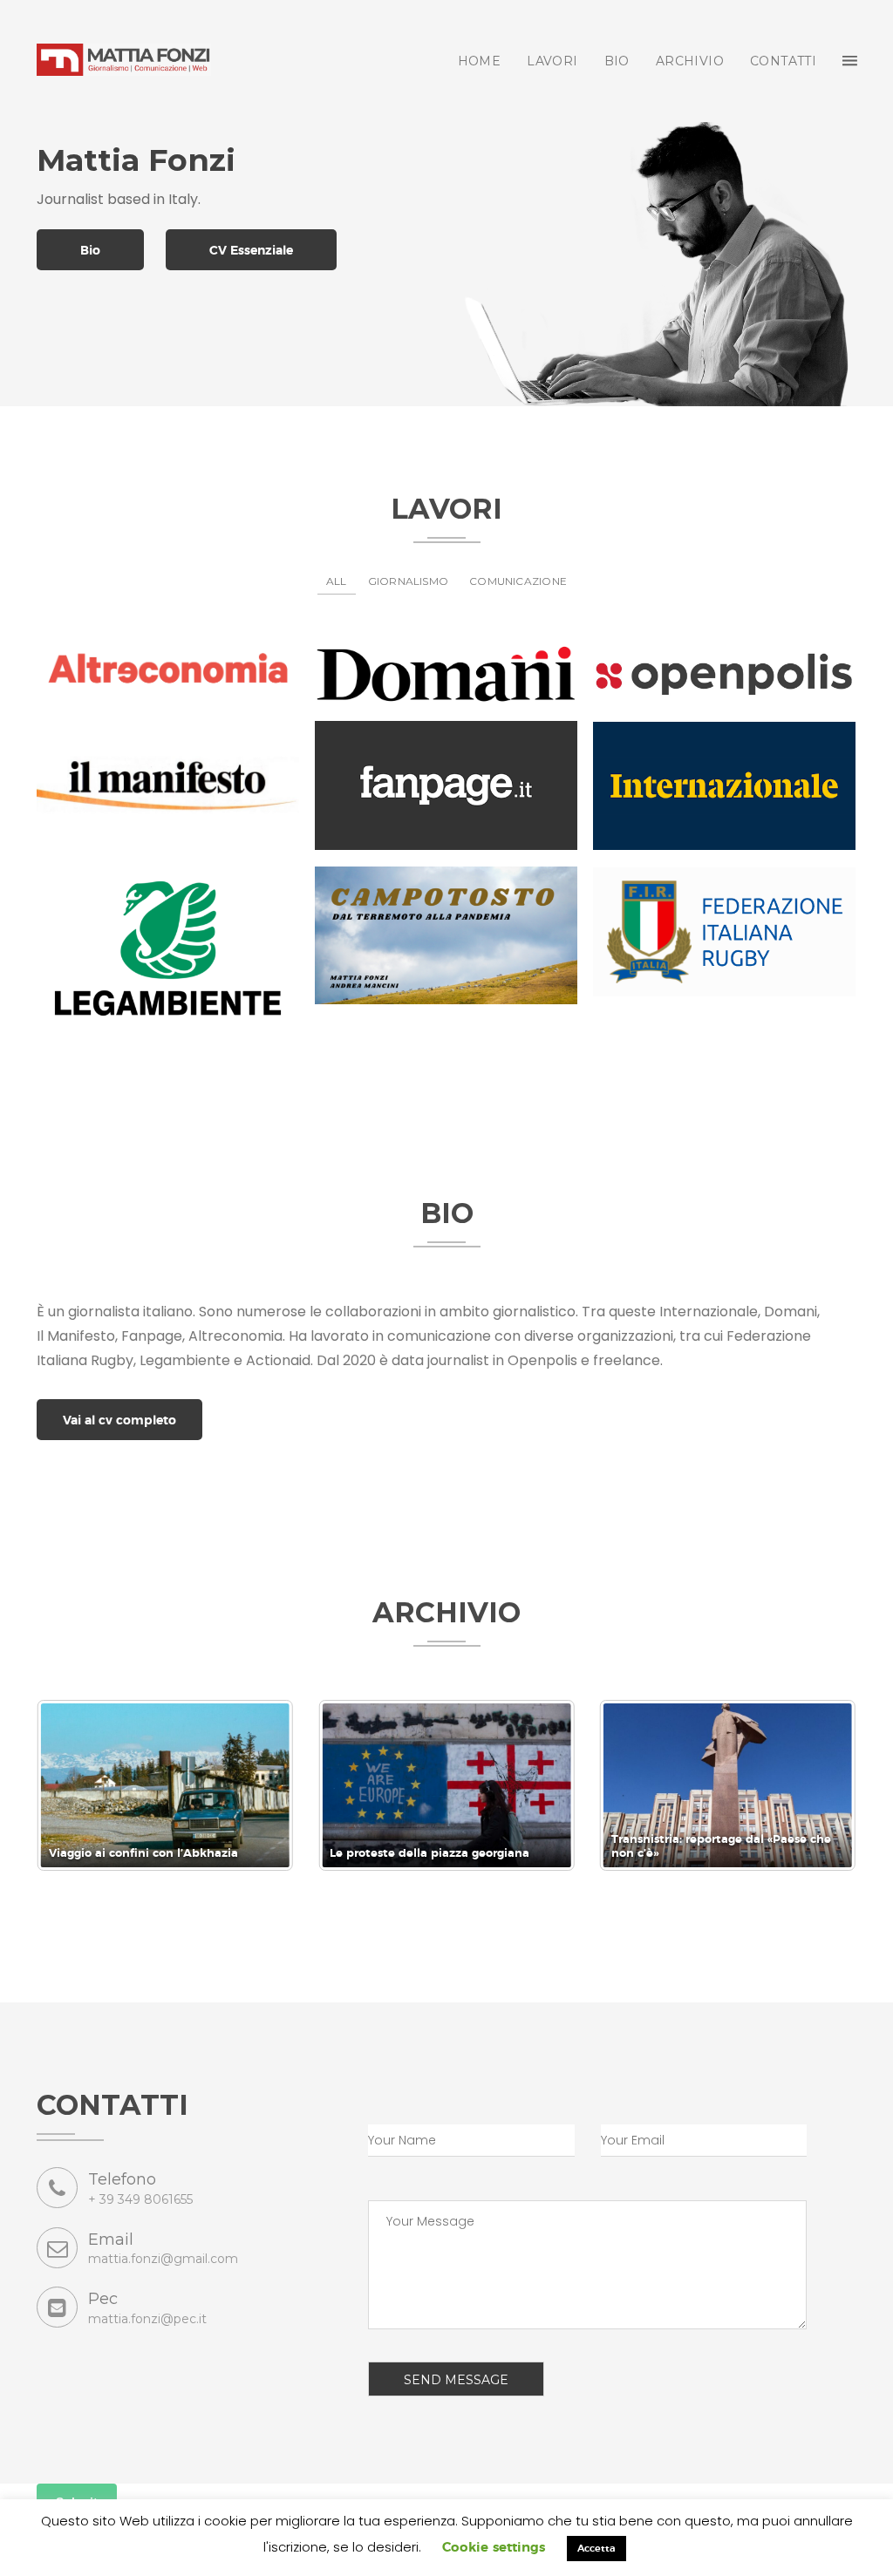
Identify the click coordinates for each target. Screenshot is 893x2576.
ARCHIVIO (690, 61)
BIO (617, 61)
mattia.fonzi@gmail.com (163, 2259)
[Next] (820, 1785)
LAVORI (552, 61)
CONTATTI (783, 61)
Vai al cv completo (119, 1421)
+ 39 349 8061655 (140, 2199)
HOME (480, 61)
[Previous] (73, 1785)
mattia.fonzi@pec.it (147, 2319)
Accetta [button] (596, 2549)
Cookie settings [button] (494, 2548)
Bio (90, 251)
